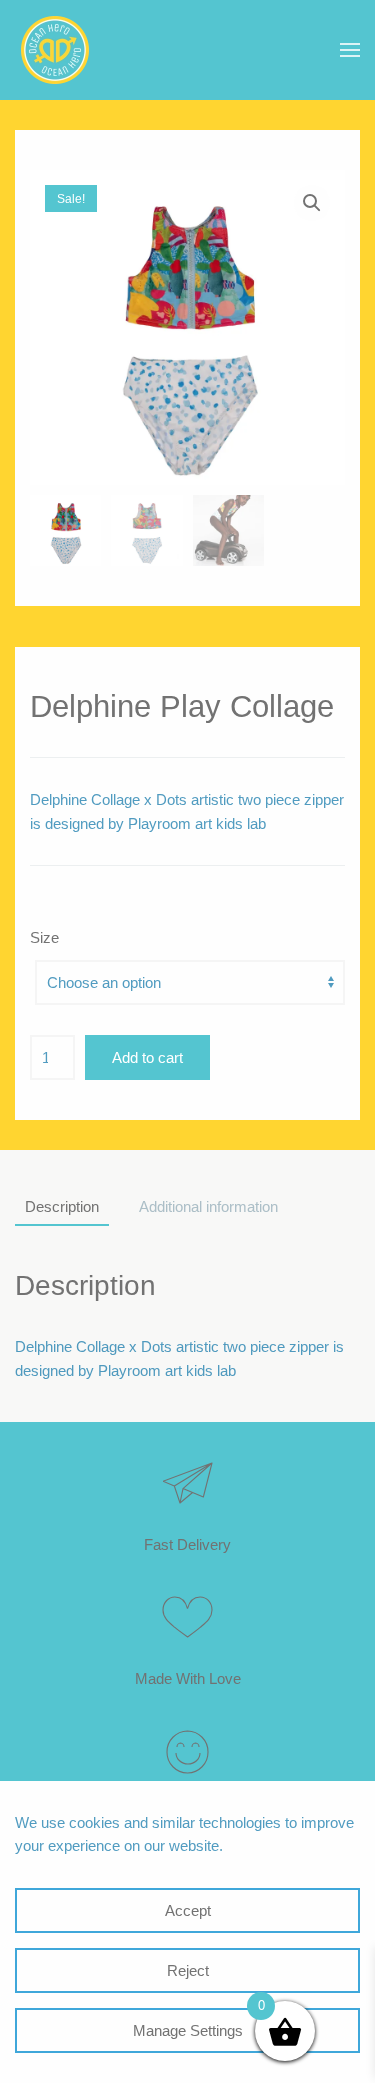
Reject (188, 1970)
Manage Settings (188, 2030)
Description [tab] (62, 1206)
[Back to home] (55, 50)
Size (44, 937)
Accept (188, 1910)
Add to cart (147, 1057)
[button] (350, 50)
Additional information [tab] (208, 1206)
